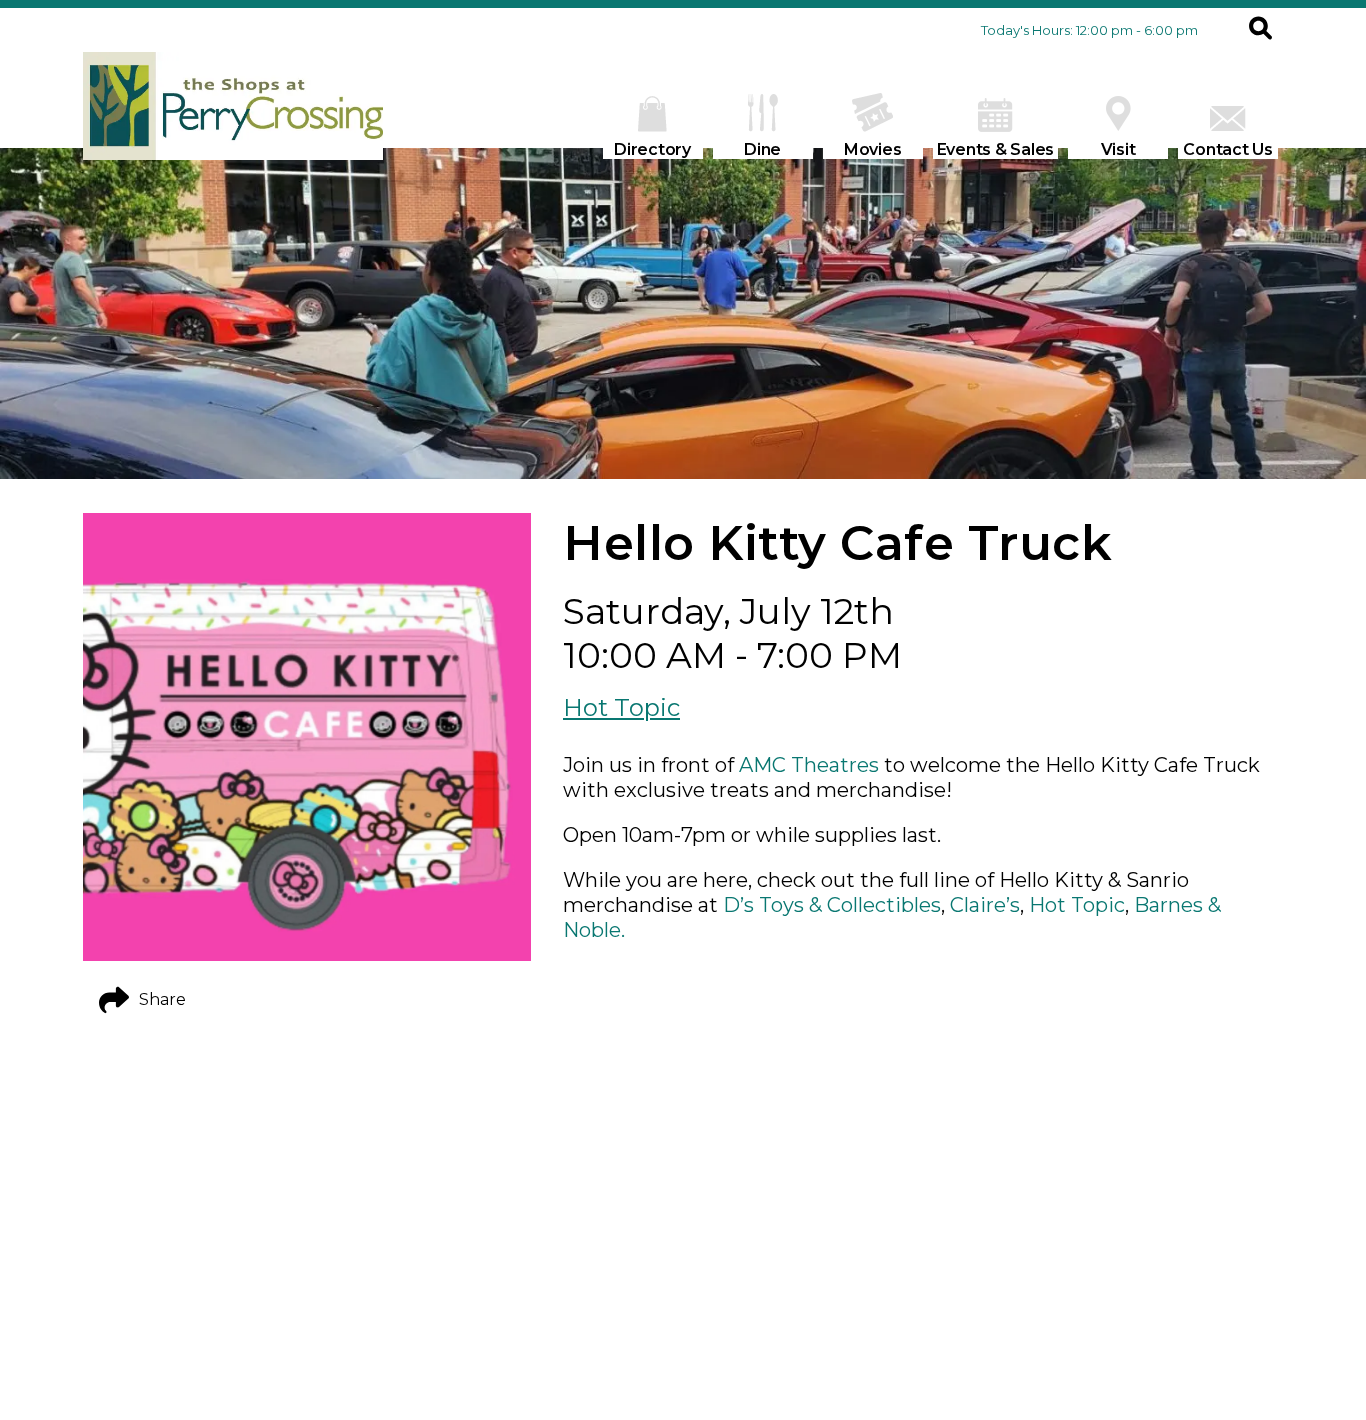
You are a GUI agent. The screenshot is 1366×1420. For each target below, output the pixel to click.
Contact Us (1228, 149)
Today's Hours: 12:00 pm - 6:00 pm (1089, 30)
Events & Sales (996, 149)
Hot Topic (621, 707)
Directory (652, 149)
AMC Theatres (809, 765)
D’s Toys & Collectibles (832, 905)
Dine (762, 149)
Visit (1118, 149)
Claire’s (985, 905)
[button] (1260, 30)
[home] (233, 116)
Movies (873, 149)
